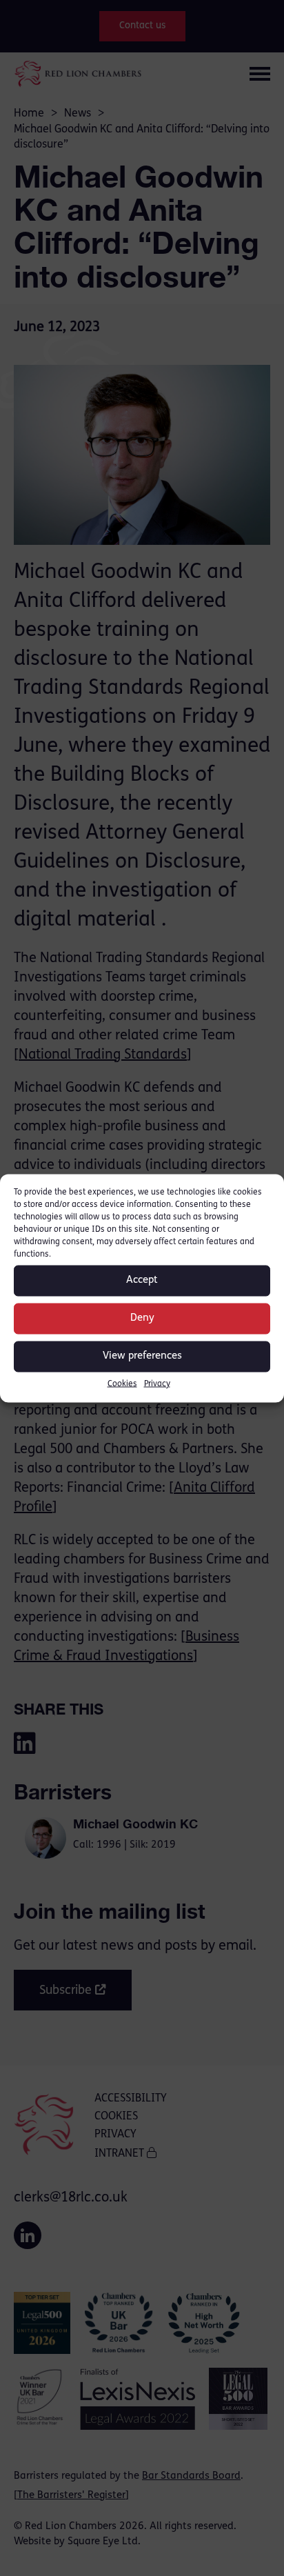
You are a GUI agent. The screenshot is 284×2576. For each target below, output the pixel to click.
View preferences (142, 1356)
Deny (142, 1318)
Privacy (157, 1384)
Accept (142, 1280)
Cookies (122, 1384)
